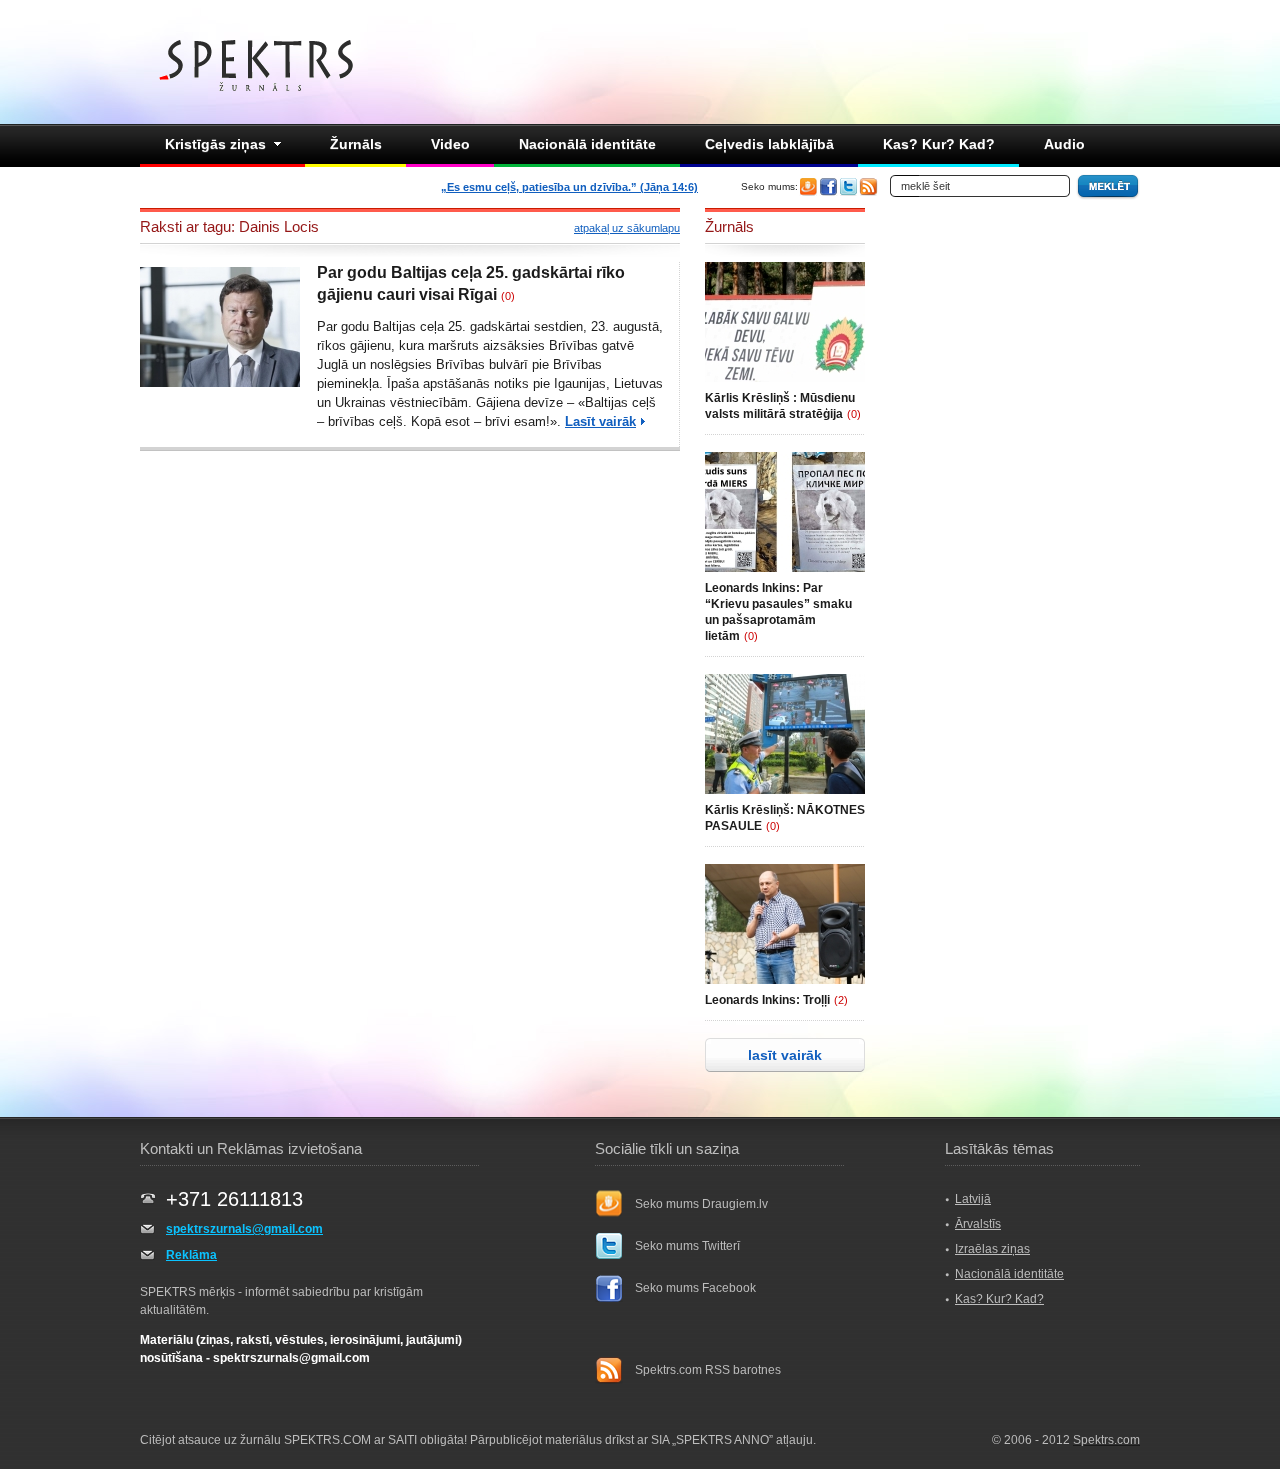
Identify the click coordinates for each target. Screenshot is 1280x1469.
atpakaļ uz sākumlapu (627, 228)
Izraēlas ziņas (992, 1249)
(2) (841, 1000)
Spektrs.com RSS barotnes (708, 1370)
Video (450, 144)
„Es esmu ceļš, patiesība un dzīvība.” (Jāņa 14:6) (569, 187)
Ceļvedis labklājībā (769, 144)
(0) (508, 296)
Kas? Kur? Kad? (939, 144)
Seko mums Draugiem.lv (701, 1204)
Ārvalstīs (978, 1224)
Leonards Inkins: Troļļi (767, 1000)
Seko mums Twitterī (687, 1246)
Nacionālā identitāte (587, 144)
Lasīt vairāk (600, 421)
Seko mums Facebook (695, 1288)
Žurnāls (356, 144)
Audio (1064, 144)
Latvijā (973, 1199)
